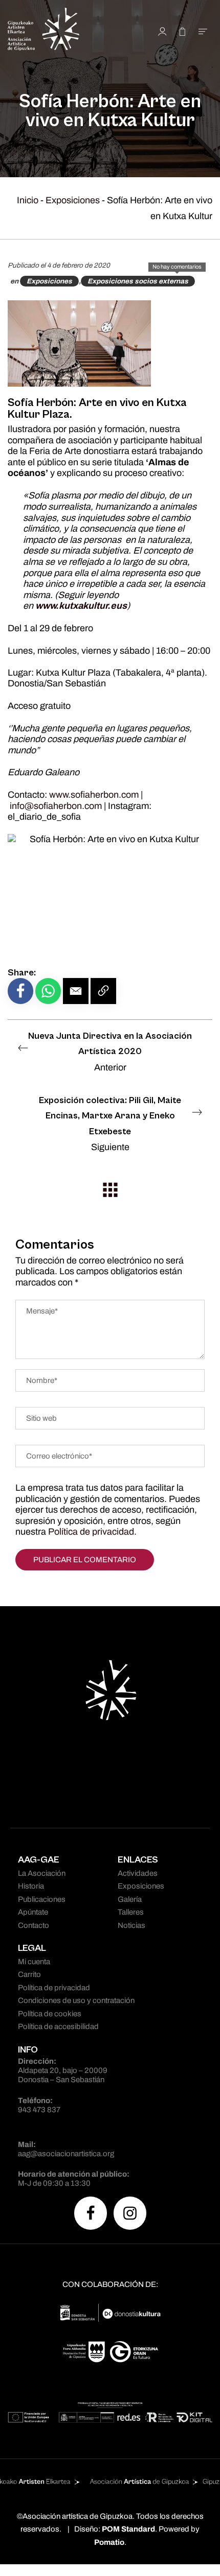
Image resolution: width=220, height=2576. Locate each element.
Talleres (131, 1912)
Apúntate (33, 1912)
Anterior (110, 1052)
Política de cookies (50, 2014)
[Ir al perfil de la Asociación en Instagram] (130, 2213)
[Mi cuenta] (162, 31)
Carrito (29, 1974)
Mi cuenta (34, 1962)
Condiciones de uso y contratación (76, 2000)
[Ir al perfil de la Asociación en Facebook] (91, 2213)
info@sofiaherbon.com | (59, 806)
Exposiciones (73, 200)
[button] (76, 991)
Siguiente (110, 1124)
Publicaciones (42, 1899)
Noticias (131, 1925)
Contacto (34, 1925)
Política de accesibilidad (58, 2026)
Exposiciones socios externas (138, 281)
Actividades (138, 1873)
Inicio (28, 200)
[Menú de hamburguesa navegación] (203, 31)
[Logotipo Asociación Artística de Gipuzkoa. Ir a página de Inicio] (63, 31)
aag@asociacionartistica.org (66, 2154)
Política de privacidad (91, 1532)
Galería (130, 1899)
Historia (31, 1886)
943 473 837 (39, 2110)
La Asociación (42, 1873)
